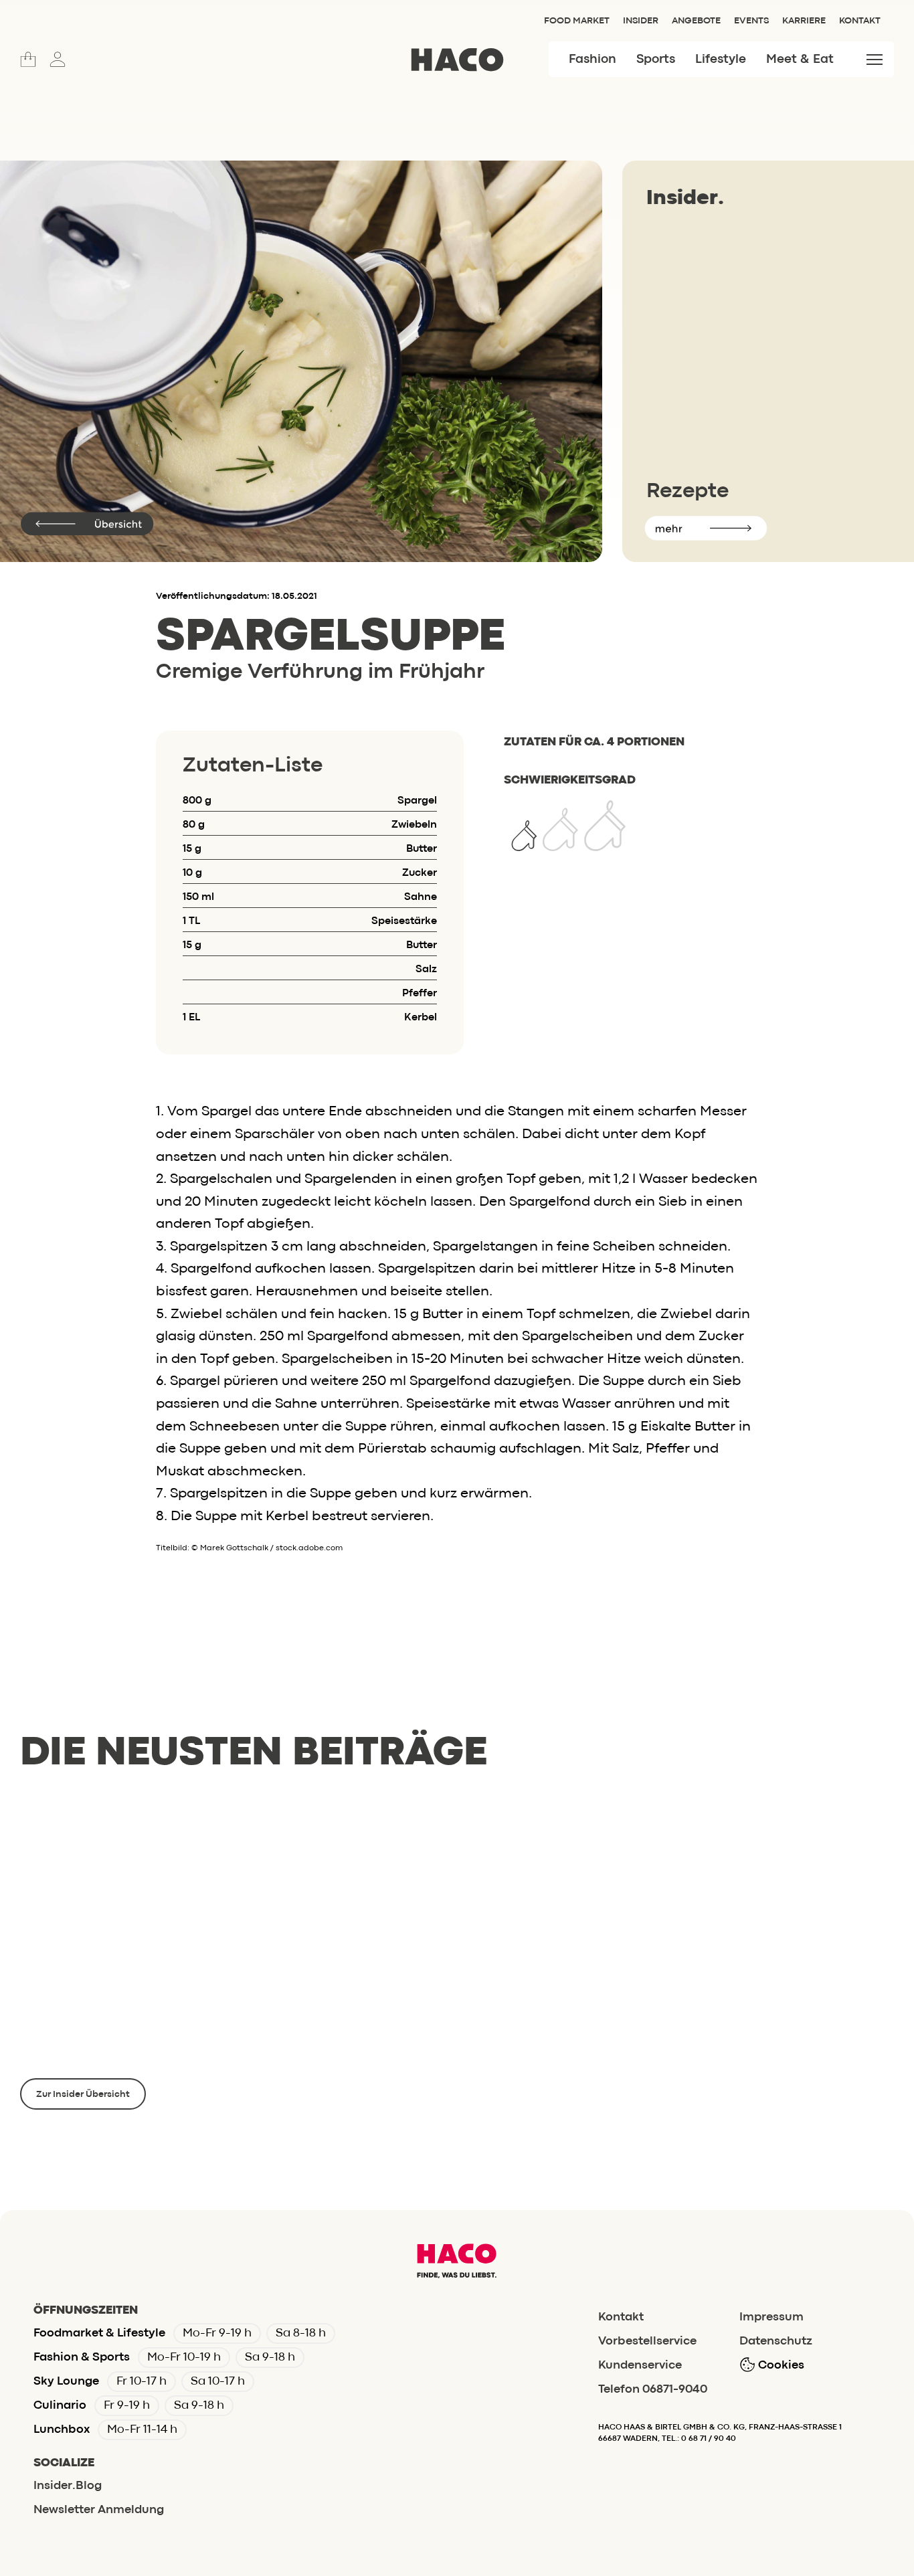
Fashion (592, 60)
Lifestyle (721, 60)
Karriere (804, 21)
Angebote (696, 21)
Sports (656, 60)
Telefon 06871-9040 (653, 2390)
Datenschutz (776, 2341)
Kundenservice (640, 2366)
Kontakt (860, 21)
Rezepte (688, 491)
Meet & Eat (800, 60)
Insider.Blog (68, 2486)
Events (751, 21)
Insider (641, 21)
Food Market (577, 21)
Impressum (771, 2317)
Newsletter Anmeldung (99, 2510)
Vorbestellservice (647, 2341)
